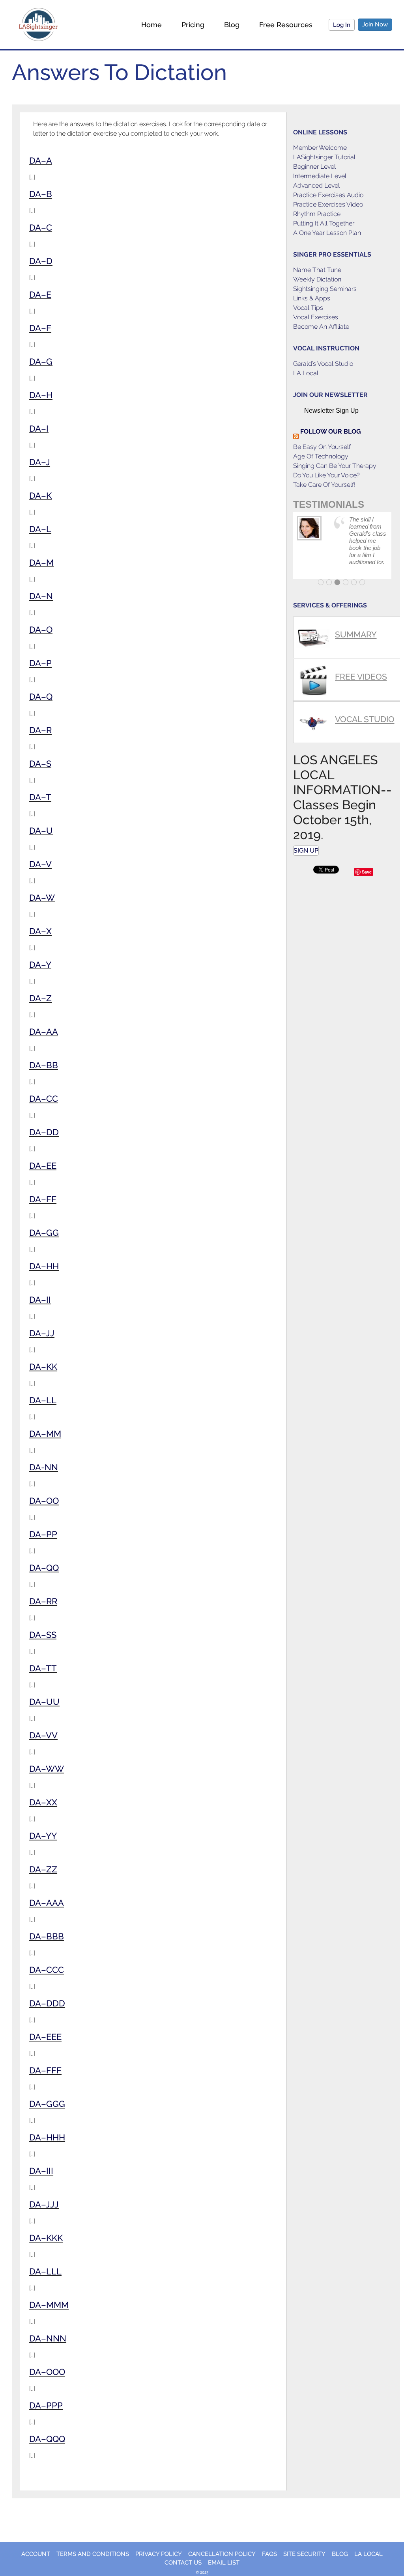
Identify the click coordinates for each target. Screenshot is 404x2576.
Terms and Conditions (93, 2554)
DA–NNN (48, 2338)
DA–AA (44, 1032)
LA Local (306, 373)
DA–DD (44, 1132)
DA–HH (44, 1266)
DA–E (40, 294)
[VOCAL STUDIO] (342, 705)
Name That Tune (317, 270)
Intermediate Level (320, 176)
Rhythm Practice (317, 214)
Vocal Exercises (316, 317)
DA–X (40, 931)
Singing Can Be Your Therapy (335, 466)
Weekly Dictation (317, 279)
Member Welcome (320, 148)
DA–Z (40, 998)
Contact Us (183, 2563)
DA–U (41, 831)
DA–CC (44, 1099)
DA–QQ (44, 1568)
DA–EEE (45, 2037)
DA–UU (44, 1702)
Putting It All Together (324, 223)
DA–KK (43, 1367)
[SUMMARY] (342, 620)
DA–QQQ (47, 2439)
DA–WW (47, 1769)
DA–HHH (47, 2137)
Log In (342, 25)
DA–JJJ (44, 2204)
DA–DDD (47, 2003)
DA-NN (44, 1467)
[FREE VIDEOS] (342, 662)
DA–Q (41, 697)
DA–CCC (47, 1970)
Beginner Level (314, 167)
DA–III (41, 2171)
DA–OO (44, 1501)
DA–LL (43, 1400)
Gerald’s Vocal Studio (323, 364)
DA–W (42, 898)
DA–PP (43, 1534)
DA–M (41, 563)
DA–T (40, 797)
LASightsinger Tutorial (324, 157)
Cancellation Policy (222, 2554)
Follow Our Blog (331, 431)
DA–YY (43, 1836)
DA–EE (43, 1166)
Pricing (193, 25)
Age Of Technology (321, 456)
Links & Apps (312, 298)
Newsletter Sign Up (331, 411)
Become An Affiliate (321, 327)
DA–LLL (45, 2271)
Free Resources (286, 25)
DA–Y (40, 965)
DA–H (41, 395)
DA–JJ (42, 1333)
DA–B (41, 194)
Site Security (304, 2554)
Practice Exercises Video (328, 204)
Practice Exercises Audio (328, 195)
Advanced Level (316, 185)
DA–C (41, 227)
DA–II (40, 1300)
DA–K (40, 495)
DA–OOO (47, 2372)
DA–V (40, 864)
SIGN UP (306, 850)
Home (151, 25)
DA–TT (43, 1668)
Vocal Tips (308, 308)
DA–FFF (45, 2070)
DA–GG (44, 1233)
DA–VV (43, 1735)
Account (36, 2554)
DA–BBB (47, 1936)
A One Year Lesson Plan (327, 233)
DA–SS (43, 1635)
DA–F (40, 328)
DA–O (41, 630)
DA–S (40, 764)
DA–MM (45, 1434)
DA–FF (43, 1199)
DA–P (40, 663)
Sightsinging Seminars (325, 289)
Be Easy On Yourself (322, 447)
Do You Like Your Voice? (326, 475)
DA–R (40, 730)
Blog (232, 25)
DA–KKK (46, 2238)
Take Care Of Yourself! (324, 485)
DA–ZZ (43, 1869)
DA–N (41, 596)
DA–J (40, 462)
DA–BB (44, 1065)
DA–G (41, 361)
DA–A (41, 160)
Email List (224, 2563)
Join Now (375, 24)
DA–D (41, 261)
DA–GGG (47, 2104)
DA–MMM (49, 2305)
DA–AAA (47, 1903)
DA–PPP (46, 2405)
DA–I (39, 428)
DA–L (40, 529)
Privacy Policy (159, 2554)
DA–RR (43, 1601)
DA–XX (43, 1802)
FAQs (269, 2554)
